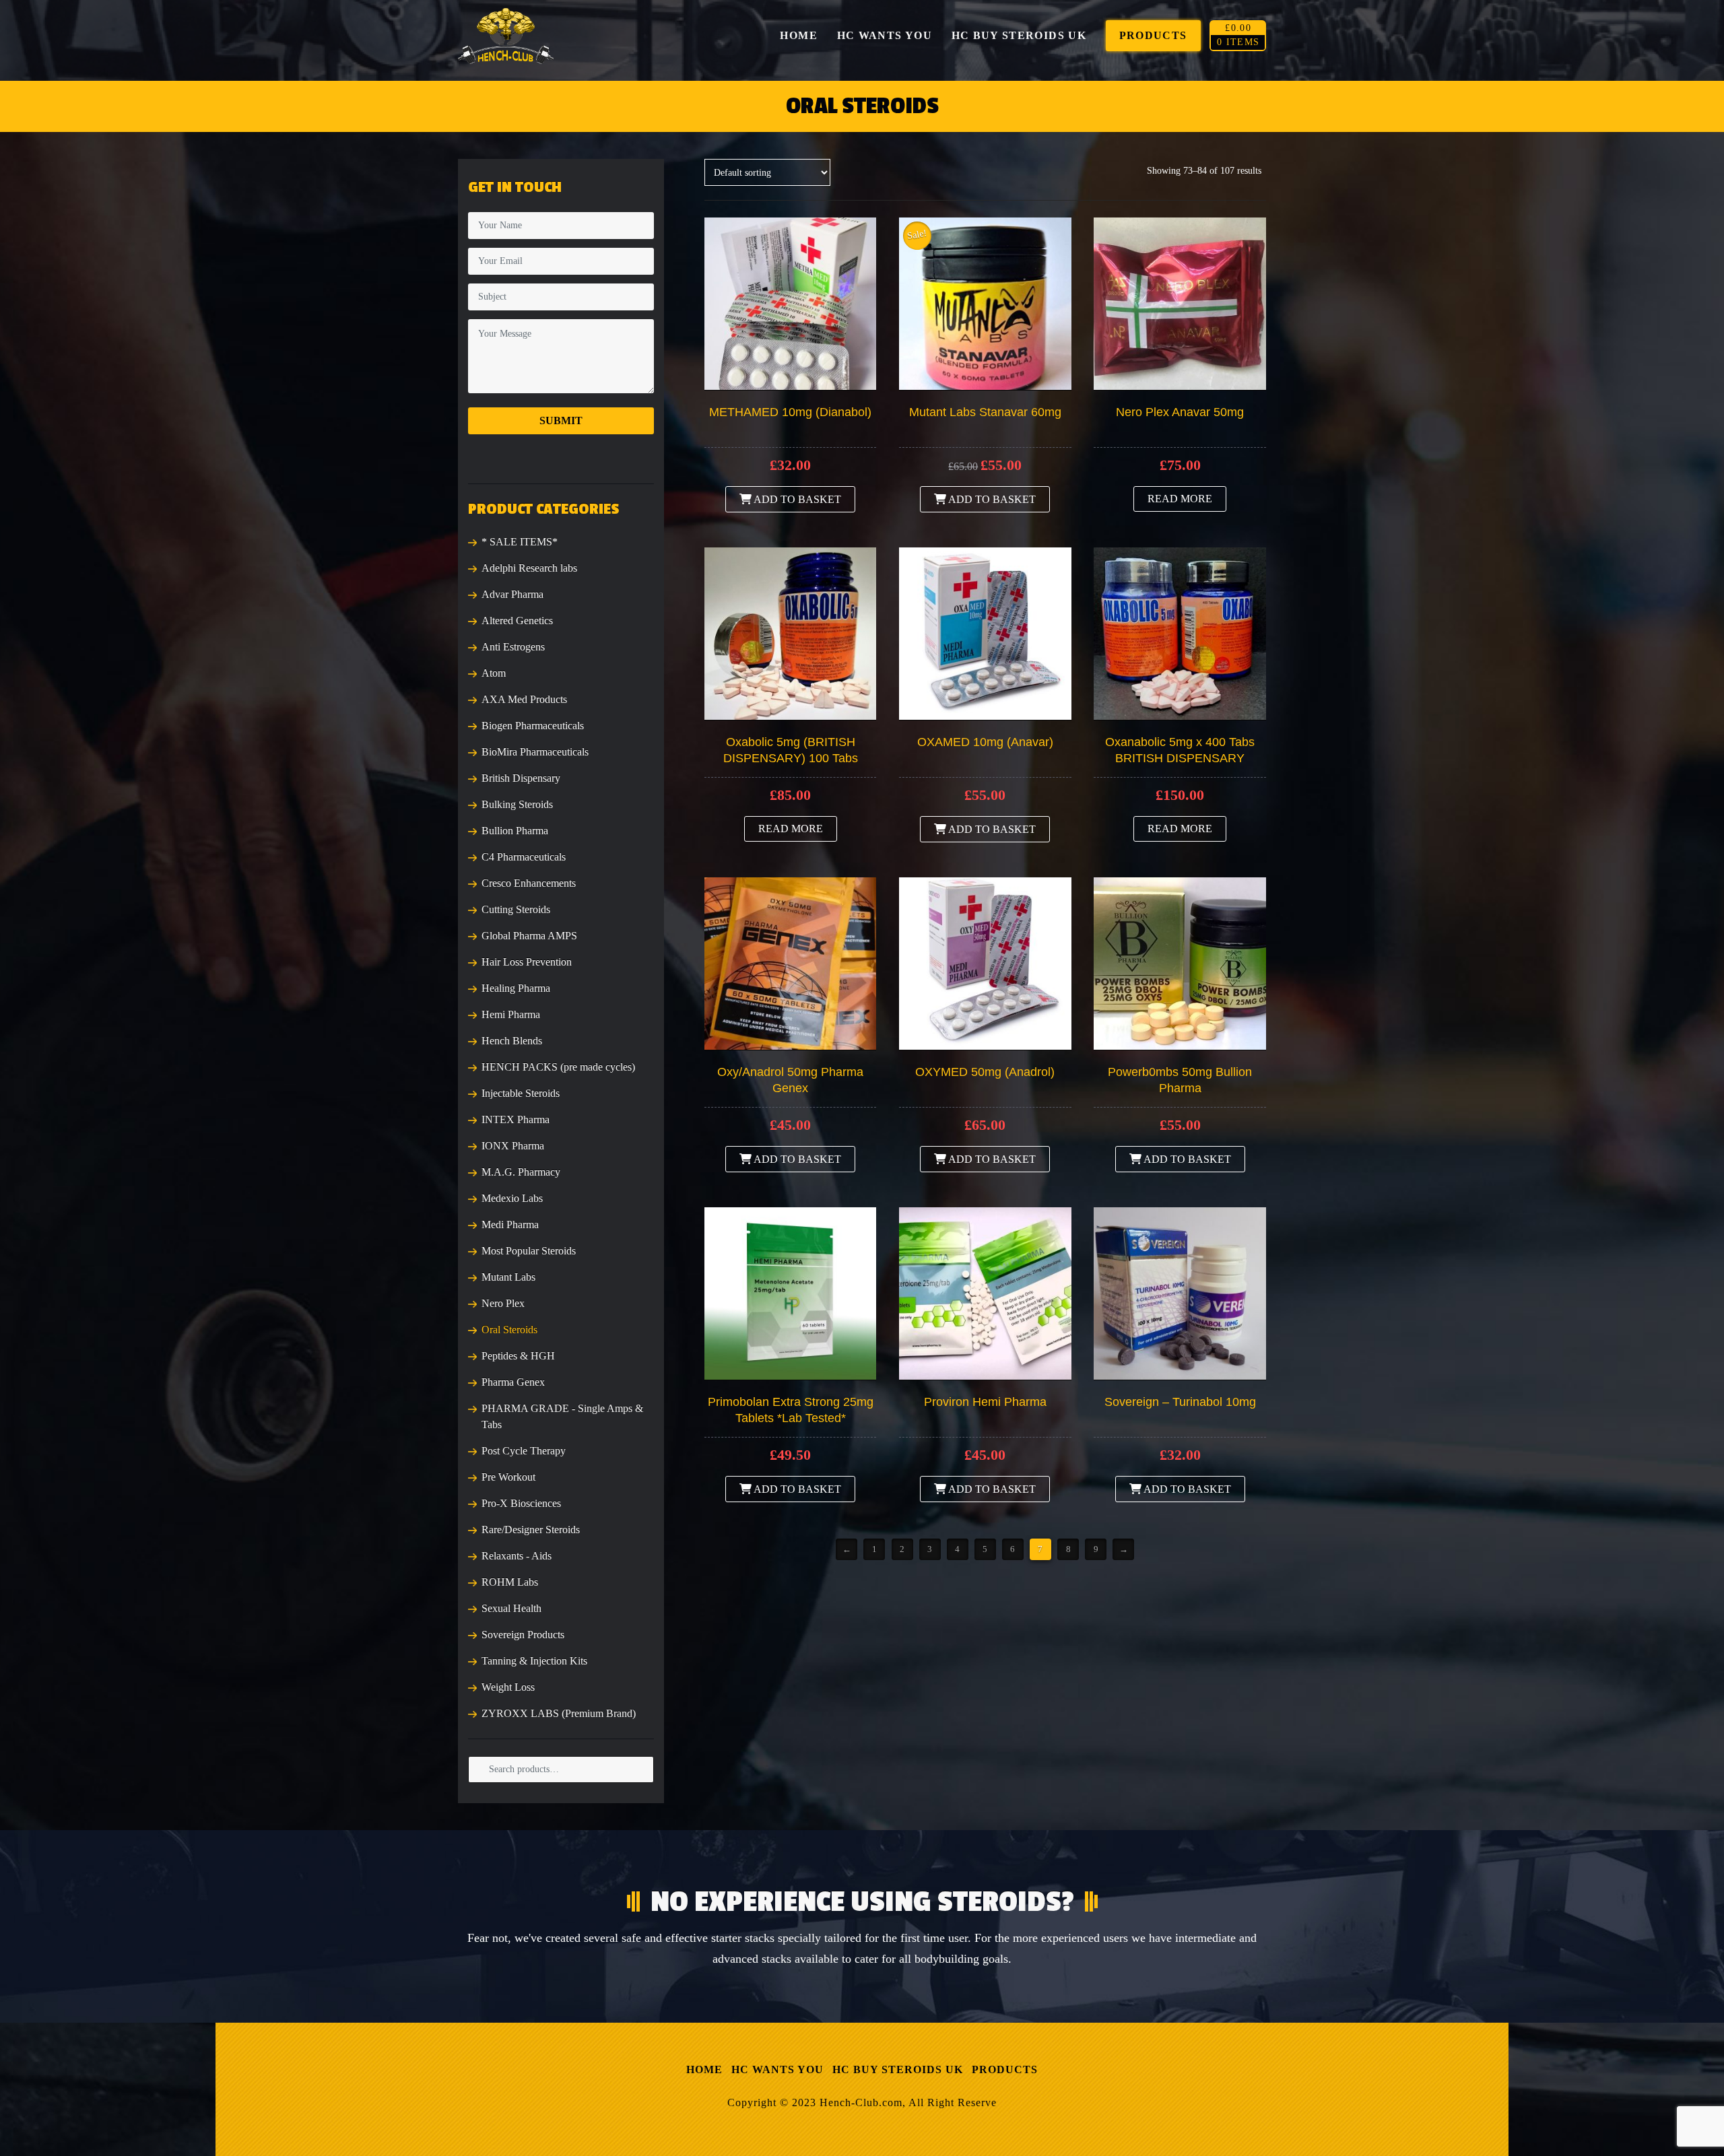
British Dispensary (521, 778)
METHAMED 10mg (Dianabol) (790, 412)
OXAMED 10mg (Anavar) (985, 742)
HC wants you (777, 2069)
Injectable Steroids (521, 1093)
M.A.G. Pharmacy (521, 1172)
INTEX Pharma (516, 1119)
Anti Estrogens (513, 647)
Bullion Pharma (515, 831)
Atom (494, 673)
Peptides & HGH (518, 1356)
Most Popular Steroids (529, 1251)
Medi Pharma (510, 1224)
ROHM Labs (510, 1582)
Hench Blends (512, 1041)
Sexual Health (511, 1608)
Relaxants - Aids (517, 1556)
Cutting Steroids (516, 909)
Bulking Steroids (517, 804)
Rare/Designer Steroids (531, 1529)
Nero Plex (503, 1303)
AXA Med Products (524, 699)
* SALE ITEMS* (520, 542)
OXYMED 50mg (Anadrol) (985, 1072)
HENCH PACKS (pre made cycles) (558, 1067)
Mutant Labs (508, 1277)
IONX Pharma (513, 1146)
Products (1005, 2069)
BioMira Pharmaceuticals (535, 752)
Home (704, 2069)
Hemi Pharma (511, 1014)
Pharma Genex (513, 1382)
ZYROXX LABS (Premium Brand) (559, 1713)
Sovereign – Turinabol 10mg (1180, 1402)
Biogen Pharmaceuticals (533, 726)
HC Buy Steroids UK (898, 2069)
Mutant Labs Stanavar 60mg (985, 412)
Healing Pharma (516, 988)
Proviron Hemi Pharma (985, 1402)
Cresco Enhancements (529, 883)
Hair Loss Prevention (527, 962)
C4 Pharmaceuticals (524, 857)
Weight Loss (508, 1687)
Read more (1180, 499)
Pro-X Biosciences (521, 1503)
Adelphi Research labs (529, 568)
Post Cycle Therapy (524, 1451)
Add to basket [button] (796, 499)
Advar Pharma (512, 594)
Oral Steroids (509, 1329)
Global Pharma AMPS (529, 936)
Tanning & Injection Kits (534, 1661)
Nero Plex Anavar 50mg (1180, 412)
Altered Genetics (517, 620)
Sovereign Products (523, 1635)
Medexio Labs (512, 1198)
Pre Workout (508, 1477)
